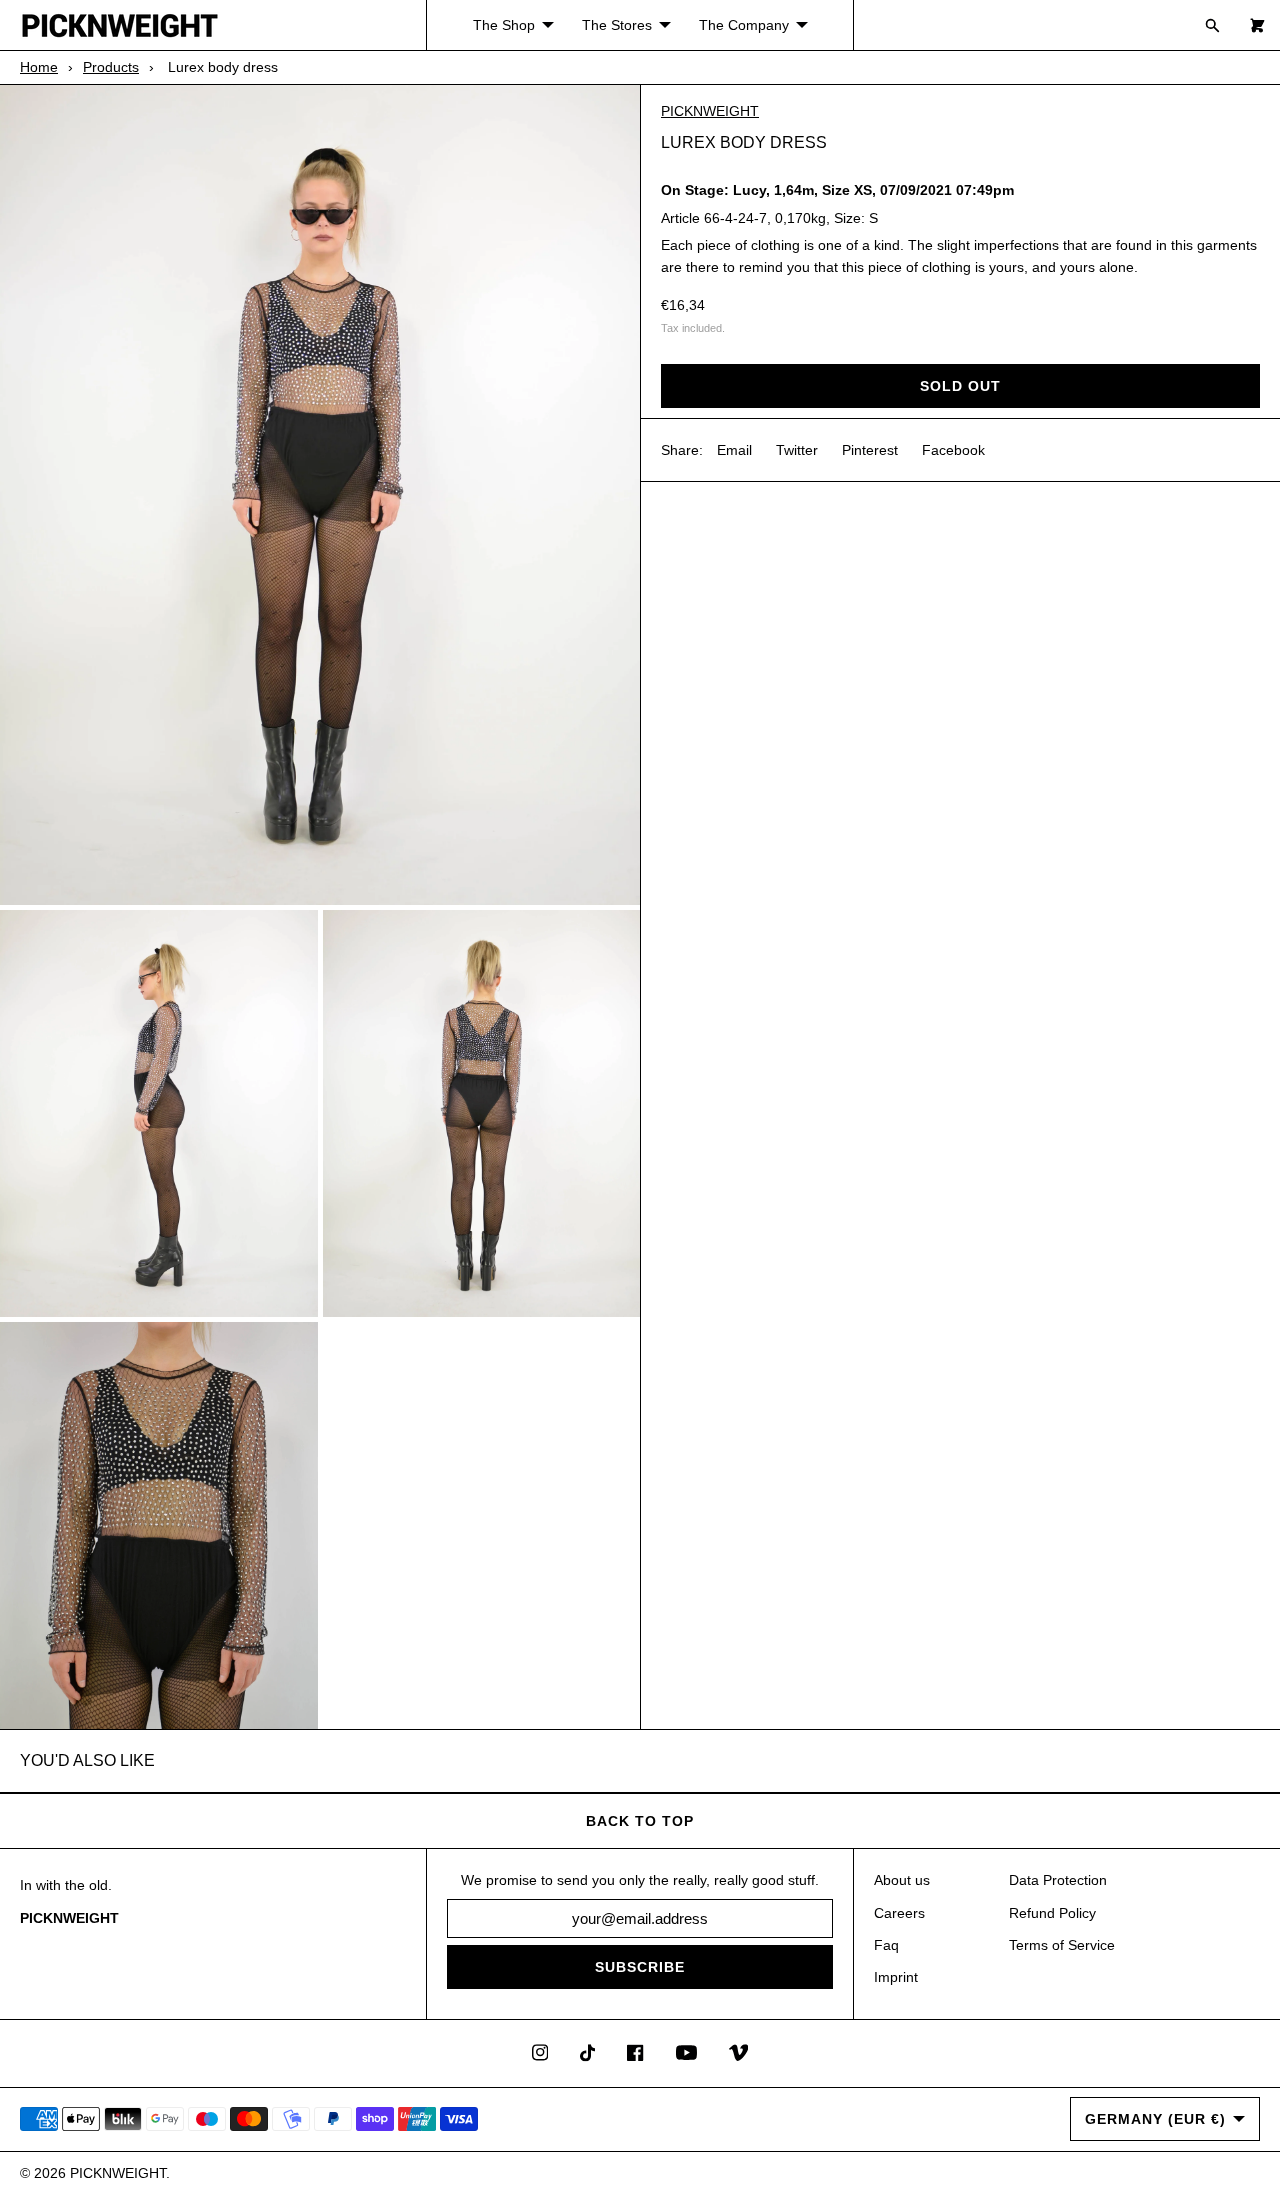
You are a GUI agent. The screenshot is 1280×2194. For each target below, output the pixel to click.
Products (111, 67)
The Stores (617, 25)
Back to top (640, 1821)
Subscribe (640, 1967)
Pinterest (870, 450)
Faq (886, 1945)
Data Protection (1058, 1880)
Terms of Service (1062, 1945)
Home (39, 67)
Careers (899, 1913)
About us (902, 1880)
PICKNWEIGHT (710, 111)
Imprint (896, 1977)
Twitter (797, 450)
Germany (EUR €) (1155, 2119)
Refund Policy (1052, 1913)
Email (734, 450)
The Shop (504, 25)
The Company (744, 25)
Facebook (953, 450)
